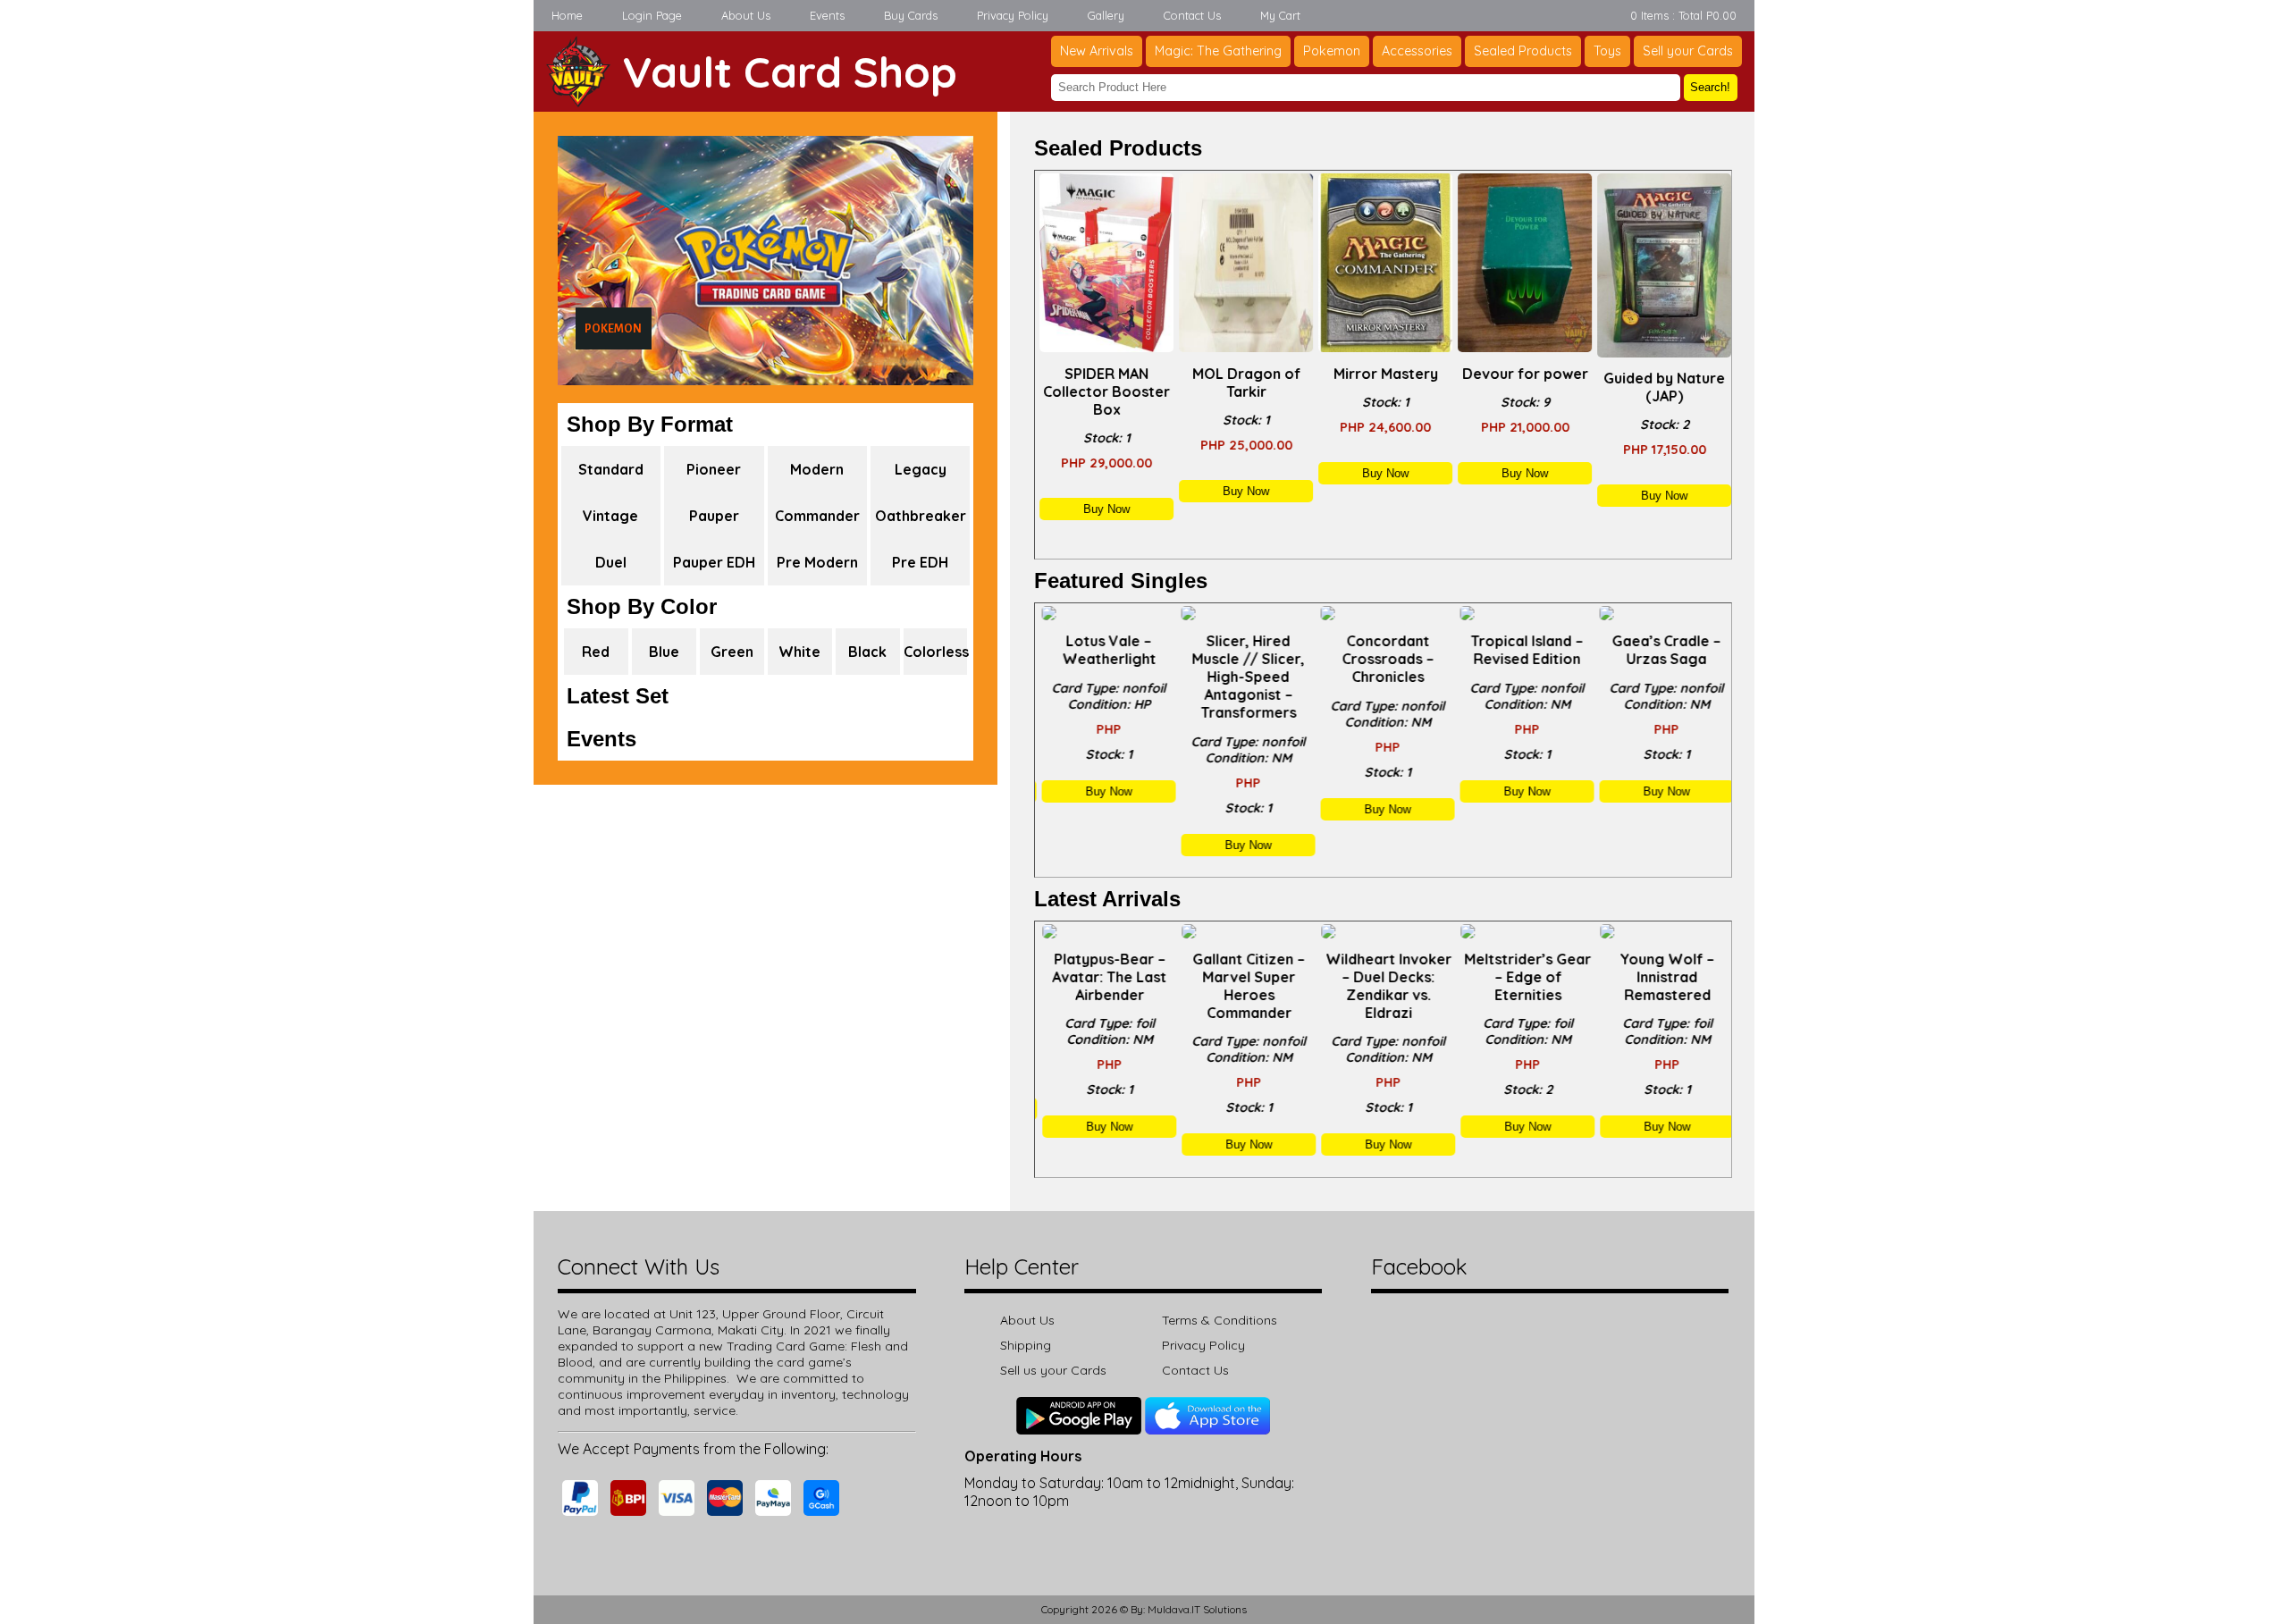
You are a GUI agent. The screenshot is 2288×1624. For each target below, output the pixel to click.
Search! (1710, 87)
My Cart (1280, 15)
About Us (746, 15)
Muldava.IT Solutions (1197, 1609)
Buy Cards (911, 15)
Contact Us (1192, 15)
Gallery (1106, 15)
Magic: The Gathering (1218, 51)
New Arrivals (1097, 51)
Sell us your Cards (1053, 1370)
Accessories (1417, 51)
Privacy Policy (1013, 15)
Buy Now (1105, 509)
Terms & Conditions (1220, 1320)
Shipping (1026, 1345)
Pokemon (1332, 51)
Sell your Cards (1688, 51)
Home (567, 15)
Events (827, 15)
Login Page (652, 15)
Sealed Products (1523, 51)
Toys (1607, 51)
